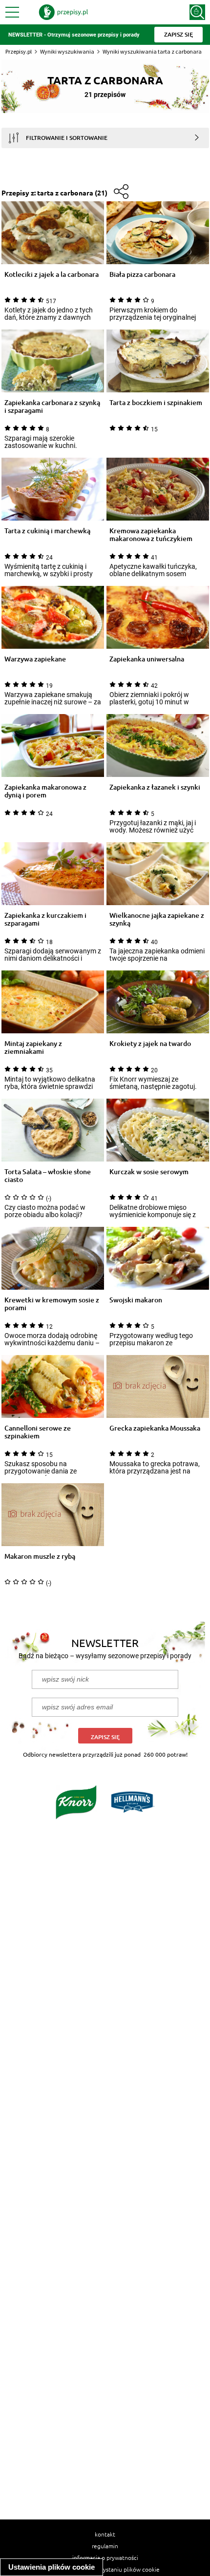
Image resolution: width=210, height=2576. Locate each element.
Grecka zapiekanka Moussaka (155, 1428)
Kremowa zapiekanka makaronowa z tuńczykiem (151, 535)
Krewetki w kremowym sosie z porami (52, 1304)
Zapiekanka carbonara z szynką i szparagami (52, 407)
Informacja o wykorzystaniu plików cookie (105, 2569)
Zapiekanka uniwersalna (147, 659)
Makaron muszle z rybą (40, 1557)
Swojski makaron (136, 1300)
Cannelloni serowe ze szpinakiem (38, 1432)
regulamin (105, 2546)
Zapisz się (105, 1737)
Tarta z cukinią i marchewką (47, 531)
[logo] (63, 12)
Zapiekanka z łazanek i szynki (155, 787)
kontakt (105, 2534)
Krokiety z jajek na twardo (150, 1044)
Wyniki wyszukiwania (67, 51)
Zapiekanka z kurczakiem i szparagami (45, 919)
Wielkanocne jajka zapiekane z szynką (157, 919)
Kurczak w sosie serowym (149, 1172)
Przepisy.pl (19, 51)
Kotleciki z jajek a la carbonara (52, 275)
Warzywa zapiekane (35, 659)
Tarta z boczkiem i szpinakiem (156, 403)
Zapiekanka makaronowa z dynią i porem (45, 791)
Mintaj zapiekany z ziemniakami (33, 1047)
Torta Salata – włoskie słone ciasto (48, 1176)
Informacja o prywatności (105, 2557)
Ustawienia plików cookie (52, 2567)
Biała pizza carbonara (142, 275)
